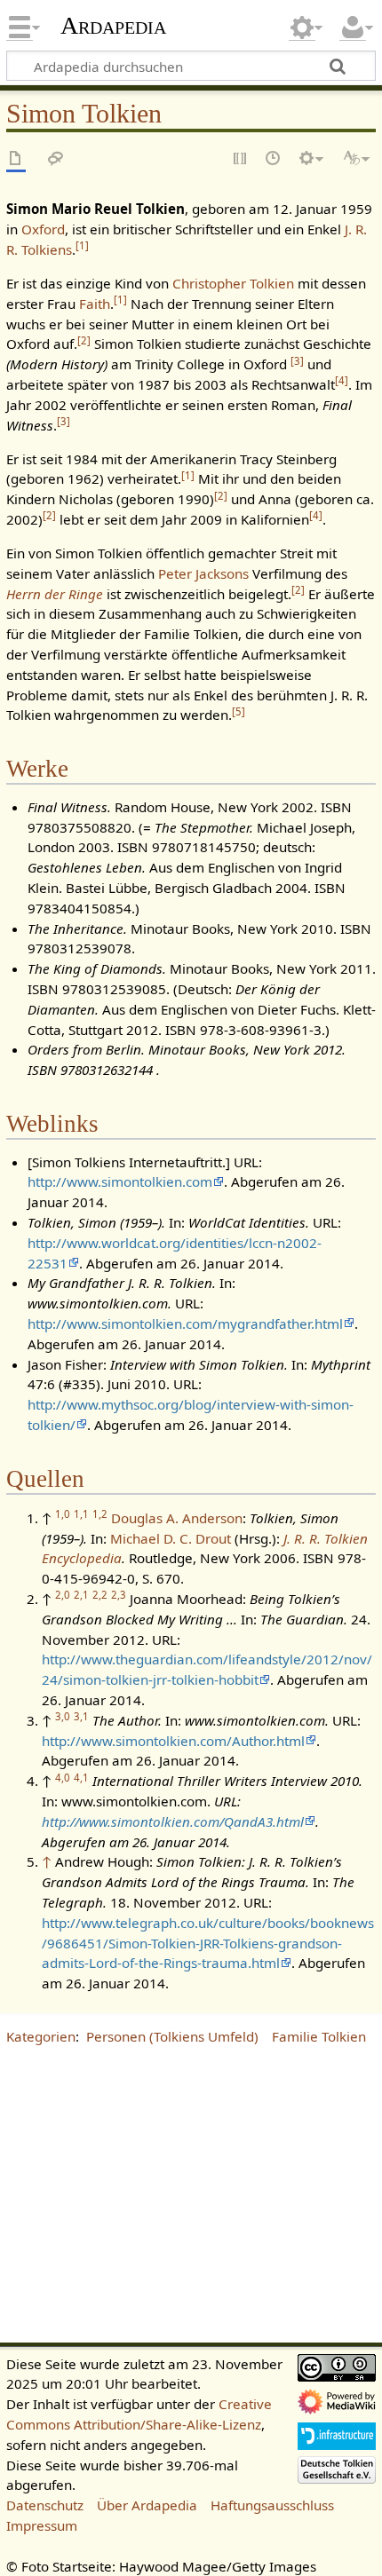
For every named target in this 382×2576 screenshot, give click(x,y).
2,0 (63, 1595)
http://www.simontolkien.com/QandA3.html (173, 1821)
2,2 (100, 1595)
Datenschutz (45, 2505)
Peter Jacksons (203, 573)
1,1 (81, 1514)
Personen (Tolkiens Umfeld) (172, 2036)
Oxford (43, 229)
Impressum (42, 2525)
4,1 (81, 1778)
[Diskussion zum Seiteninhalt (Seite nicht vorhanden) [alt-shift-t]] (56, 159)
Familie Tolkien (319, 2036)
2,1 (81, 1595)
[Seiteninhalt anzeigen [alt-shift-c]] (16, 159)
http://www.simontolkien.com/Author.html (173, 1741)
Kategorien (41, 2036)
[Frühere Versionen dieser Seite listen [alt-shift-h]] (274, 159)
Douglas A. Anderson (177, 1518)
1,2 (100, 1514)
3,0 (63, 1716)
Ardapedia (113, 26)
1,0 (63, 1514)
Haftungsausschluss (272, 2505)
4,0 (63, 1778)
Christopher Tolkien (233, 283)
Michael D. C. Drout (171, 1538)
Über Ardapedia (147, 2505)
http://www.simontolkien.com (120, 1181)
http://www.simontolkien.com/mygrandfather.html (185, 1324)
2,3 (119, 1595)
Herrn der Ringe (55, 594)
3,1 (81, 1716)
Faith (95, 304)
